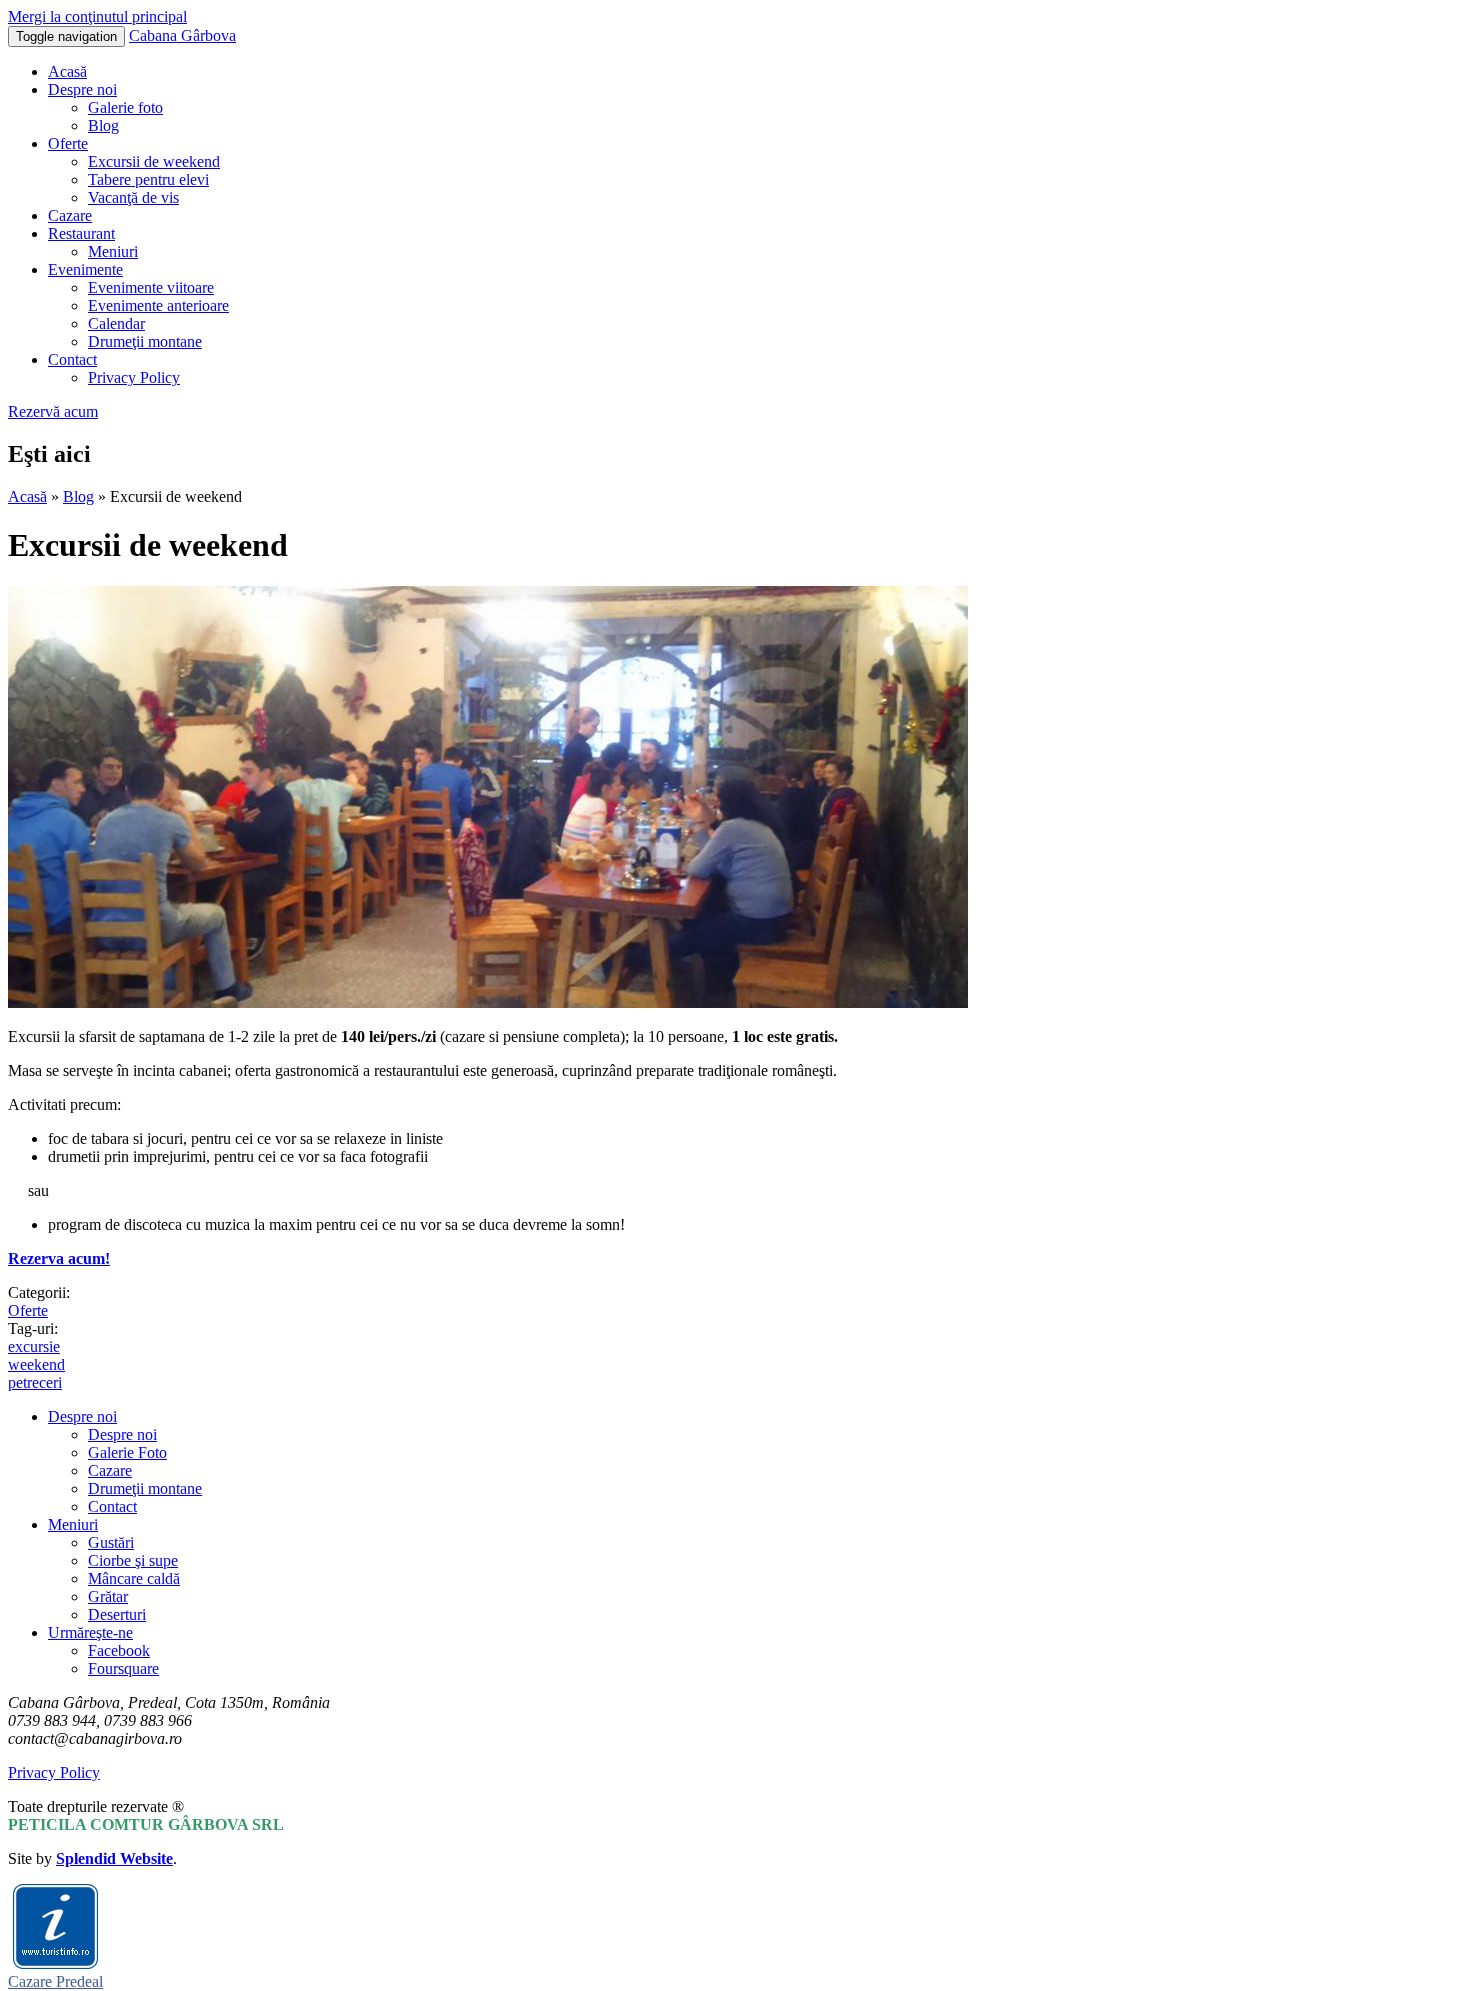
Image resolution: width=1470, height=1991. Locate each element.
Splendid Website (114, 1858)
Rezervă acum (53, 411)
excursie (34, 1346)
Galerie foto (125, 107)
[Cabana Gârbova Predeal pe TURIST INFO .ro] (55, 1963)
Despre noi (82, 89)
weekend (36, 1364)
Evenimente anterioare (158, 305)
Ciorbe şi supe (133, 1560)
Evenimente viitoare (151, 287)
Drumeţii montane (145, 341)
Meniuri (113, 251)
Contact (72, 359)
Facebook (119, 1650)
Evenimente (85, 269)
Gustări (111, 1542)
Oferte (68, 143)
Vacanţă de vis (133, 197)
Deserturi (117, 1614)
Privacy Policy (134, 377)
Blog (103, 125)
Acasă (67, 71)
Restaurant (81, 233)
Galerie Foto (127, 1452)
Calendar (116, 323)
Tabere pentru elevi (148, 179)
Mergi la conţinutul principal (97, 16)
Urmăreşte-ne (90, 1632)
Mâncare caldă (134, 1578)
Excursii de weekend (154, 161)
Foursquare (123, 1668)
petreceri (35, 1382)
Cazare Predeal (55, 1981)
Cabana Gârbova (182, 35)
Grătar (108, 1596)
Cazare (70, 215)
